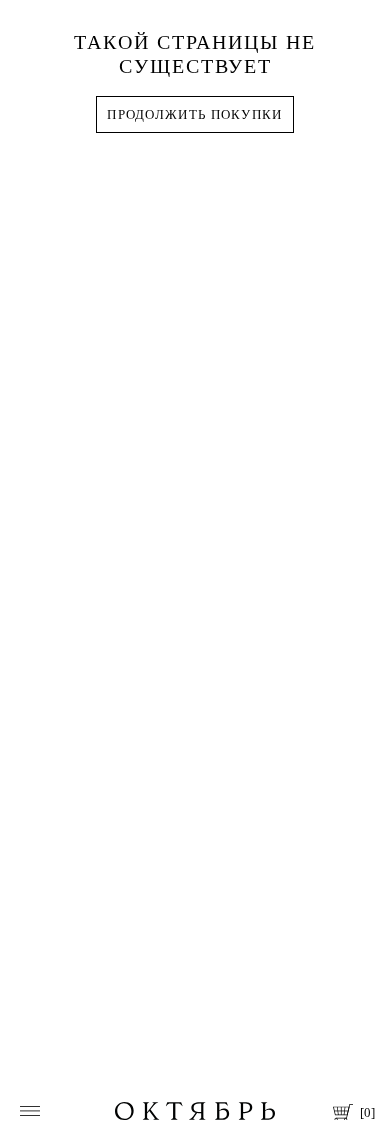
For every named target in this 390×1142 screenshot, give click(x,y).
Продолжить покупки (194, 114)
